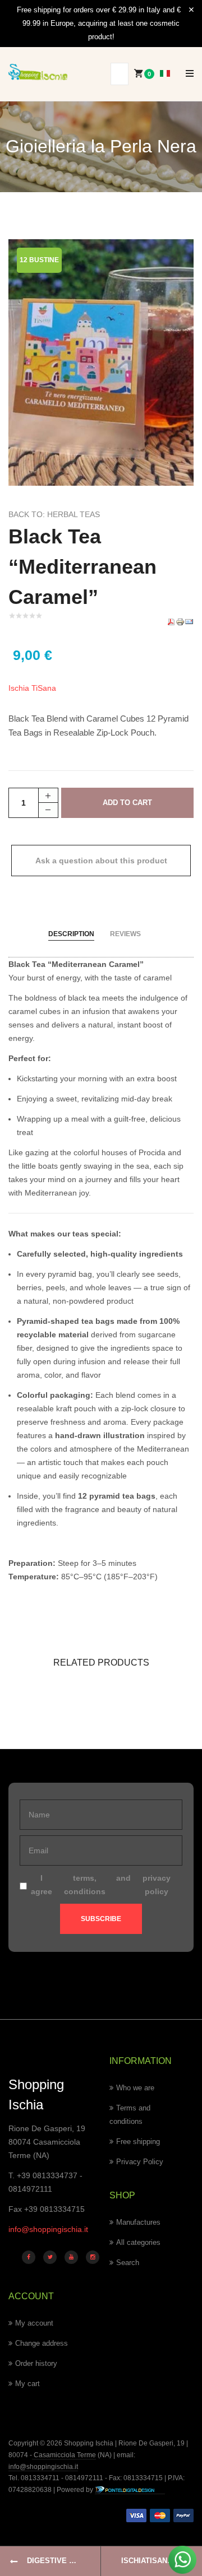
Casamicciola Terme (64, 2455)
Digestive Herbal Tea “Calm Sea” (64, 2561)
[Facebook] (29, 2257)
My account (34, 2323)
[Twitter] (50, 2257)
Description (71, 934)
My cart (27, 2384)
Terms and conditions (130, 2115)
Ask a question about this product (101, 861)
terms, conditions (85, 1885)
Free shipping (138, 2142)
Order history (36, 2363)
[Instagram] (93, 2257)
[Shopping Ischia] (38, 72)
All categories (138, 2242)
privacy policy (157, 1885)
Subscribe (101, 1919)
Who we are (135, 2088)
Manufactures (138, 2222)
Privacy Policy (140, 2162)
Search (128, 2263)
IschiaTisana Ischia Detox (162, 2561)
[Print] (180, 621)
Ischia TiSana (32, 688)
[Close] (191, 10)
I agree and (101, 1885)
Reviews (125, 934)
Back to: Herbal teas (54, 514)
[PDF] (171, 621)
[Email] (189, 621)
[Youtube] (71, 2257)
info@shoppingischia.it (48, 2229)
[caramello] (101, 361)
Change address (42, 2343)
